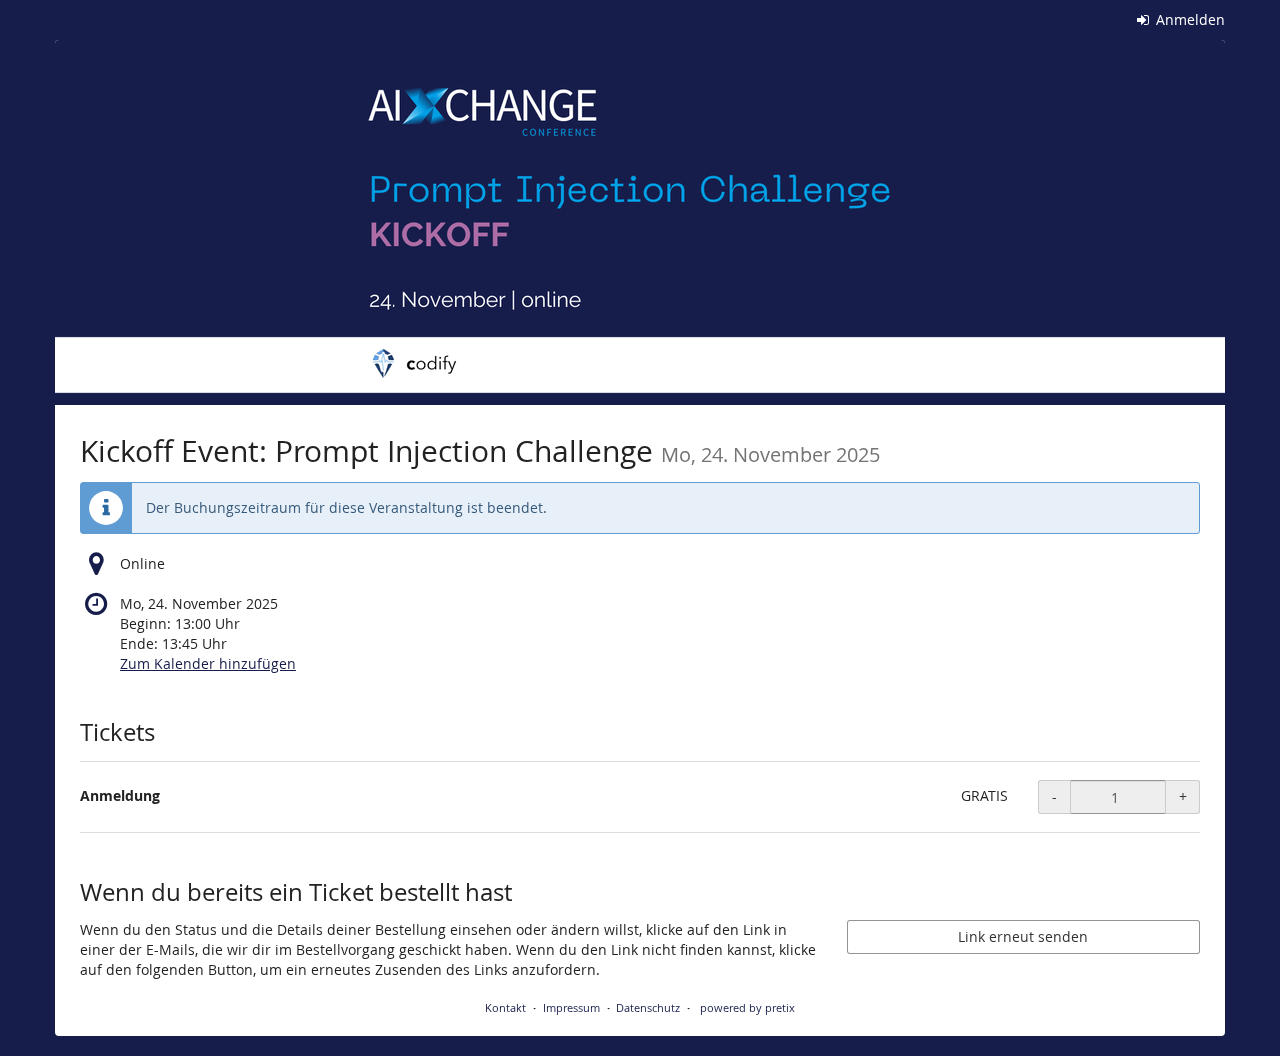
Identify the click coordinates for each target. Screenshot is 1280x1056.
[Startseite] (640, 222)
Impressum (571, 1007)
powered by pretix (747, 1007)
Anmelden (1188, 19)
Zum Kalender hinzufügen (208, 663)
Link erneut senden (1023, 936)
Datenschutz (648, 1007)
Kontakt (505, 1007)
